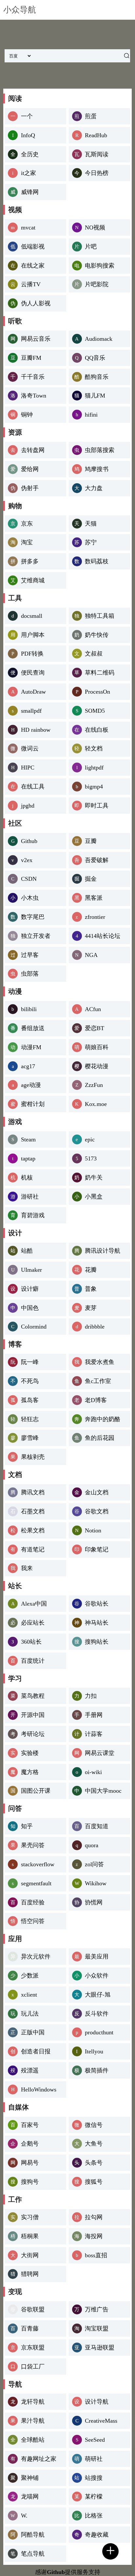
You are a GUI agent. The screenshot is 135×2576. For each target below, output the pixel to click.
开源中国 (33, 1715)
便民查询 (33, 673)
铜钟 (27, 415)
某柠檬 (94, 2497)
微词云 (30, 748)
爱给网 (30, 469)
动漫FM (31, 1047)
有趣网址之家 (39, 2459)
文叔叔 (94, 654)
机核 (27, 1178)
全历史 (30, 154)
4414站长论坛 (103, 936)
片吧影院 (97, 284)
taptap (28, 1158)
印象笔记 (97, 1549)
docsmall (32, 616)
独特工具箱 (100, 616)
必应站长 (33, 1623)
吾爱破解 (97, 860)
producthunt (99, 2032)
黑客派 (94, 898)
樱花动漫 (97, 1066)
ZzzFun (94, 1085)
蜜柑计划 (33, 1104)
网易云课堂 (100, 1753)
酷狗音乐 (97, 377)
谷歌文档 (97, 1511)
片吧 (91, 247)
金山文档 (97, 1492)
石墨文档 (33, 1511)
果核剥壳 (33, 1457)
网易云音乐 (36, 339)
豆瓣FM (31, 358)
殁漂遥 (30, 2070)
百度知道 (97, 1826)
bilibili (29, 1009)
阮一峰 (30, 1362)
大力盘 (94, 488)
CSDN (29, 879)
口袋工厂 (33, 2367)
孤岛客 (30, 1400)
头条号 (94, 2163)
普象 (91, 1289)
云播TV (31, 284)
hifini (91, 415)
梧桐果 (30, 2236)
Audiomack (99, 339)
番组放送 (33, 1028)
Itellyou (94, 2051)
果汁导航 (33, 2421)
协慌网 (94, 1902)
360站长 (31, 1642)
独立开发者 (36, 936)
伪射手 (30, 488)
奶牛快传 (97, 635)
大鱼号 (94, 2144)
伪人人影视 (36, 303)
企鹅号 (30, 2144)
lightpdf (94, 768)
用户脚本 (33, 635)
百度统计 (33, 1661)
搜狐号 (94, 2182)
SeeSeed (95, 2440)
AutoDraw (33, 692)
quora (92, 1845)
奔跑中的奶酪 (103, 1419)
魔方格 (30, 1772)
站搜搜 (94, 2478)
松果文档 (33, 1530)
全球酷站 (33, 2440)
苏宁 (91, 542)
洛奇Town (34, 396)
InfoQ (28, 135)
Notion (93, 1530)
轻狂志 (30, 1419)
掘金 (91, 879)
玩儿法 (30, 2014)
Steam (28, 1139)
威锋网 (30, 192)
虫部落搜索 (100, 450)
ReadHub (96, 135)
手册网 (94, 1715)
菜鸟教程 (33, 1696)
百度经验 (33, 1902)
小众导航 (20, 10)
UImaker (31, 1270)
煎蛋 (91, 116)
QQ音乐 (95, 358)
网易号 (30, 2163)
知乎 (27, 1826)
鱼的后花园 (100, 1438)
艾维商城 (33, 580)
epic (90, 1139)
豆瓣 (91, 841)
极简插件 (97, 2070)
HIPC (28, 768)
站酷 (27, 1251)
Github (29, 841)
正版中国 (33, 2032)
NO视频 (95, 227)
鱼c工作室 (98, 1381)
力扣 (91, 1696)
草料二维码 (100, 673)
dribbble (95, 1327)
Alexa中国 (34, 1604)
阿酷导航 (33, 2535)
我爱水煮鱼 (100, 1362)
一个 (27, 116)
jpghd (28, 806)
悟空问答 (33, 1921)
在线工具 (33, 787)
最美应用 (97, 1957)
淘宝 (27, 542)
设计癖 (30, 1289)
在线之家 (33, 266)
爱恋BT (95, 1028)
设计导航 (97, 2402)
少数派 (30, 1976)
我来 (27, 1568)
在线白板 (97, 730)
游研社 (30, 1197)
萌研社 (94, 2459)
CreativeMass (101, 2421)
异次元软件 (36, 1957)
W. (24, 2516)
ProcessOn (97, 692)
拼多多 (30, 561)
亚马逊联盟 (100, 2348)
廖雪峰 (30, 1438)
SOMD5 (95, 711)
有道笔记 (33, 1549)
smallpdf (31, 711)
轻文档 (94, 748)
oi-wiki (93, 1772)
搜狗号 (30, 2182)
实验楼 (30, 1753)
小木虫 (30, 898)
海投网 (94, 2236)
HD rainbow (36, 730)
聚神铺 (30, 2478)
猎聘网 (30, 2274)
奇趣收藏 (97, 2535)
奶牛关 (94, 1178)
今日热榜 (97, 173)
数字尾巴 (33, 917)
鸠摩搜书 (97, 469)
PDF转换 (32, 654)
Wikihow (96, 1883)
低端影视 (33, 247)
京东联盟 (33, 2348)
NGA (91, 955)
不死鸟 (30, 1381)
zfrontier (95, 917)
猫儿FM (95, 396)
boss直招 (96, 2255)
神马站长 (97, 1623)
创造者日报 (36, 2051)
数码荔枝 (97, 561)
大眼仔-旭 (98, 1995)
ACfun (93, 1009)
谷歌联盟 (33, 2309)
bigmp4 (94, 787)
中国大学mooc (103, 1791)
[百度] (126, 56)
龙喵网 (30, 2497)
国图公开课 (36, 1791)
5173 (91, 1158)
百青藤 (30, 2328)
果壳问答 (33, 1845)
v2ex (27, 860)
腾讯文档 (33, 1492)
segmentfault (36, 1883)
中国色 (30, 1308)
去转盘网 (33, 450)
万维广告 (97, 2309)
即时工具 (97, 806)
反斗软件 (97, 2014)
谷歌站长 (97, 1604)
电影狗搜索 (100, 266)
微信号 (94, 2125)
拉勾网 (94, 2217)
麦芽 (91, 1308)
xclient (29, 1995)
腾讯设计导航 (103, 1251)
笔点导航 (33, 2554)
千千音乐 (33, 377)
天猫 (91, 524)
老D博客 (96, 1400)
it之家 (29, 173)
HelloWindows (39, 2089)
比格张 (94, 2516)
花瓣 (91, 1270)
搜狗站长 (97, 1642)
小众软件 (97, 1976)
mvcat (28, 227)
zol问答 (94, 1864)
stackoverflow (38, 1864)
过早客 (30, 955)
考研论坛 (33, 1734)
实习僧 (30, 2217)
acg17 (28, 1066)
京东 (27, 524)
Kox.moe (96, 1104)
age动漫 (31, 1085)
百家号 (30, 2125)
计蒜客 (94, 1734)
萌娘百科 (97, 1047)
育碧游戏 (33, 1215)
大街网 (30, 2255)
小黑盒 (94, 1197)
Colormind (34, 1327)
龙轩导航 (33, 2402)
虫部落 (30, 974)
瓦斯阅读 (97, 154)
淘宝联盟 (97, 2328)
